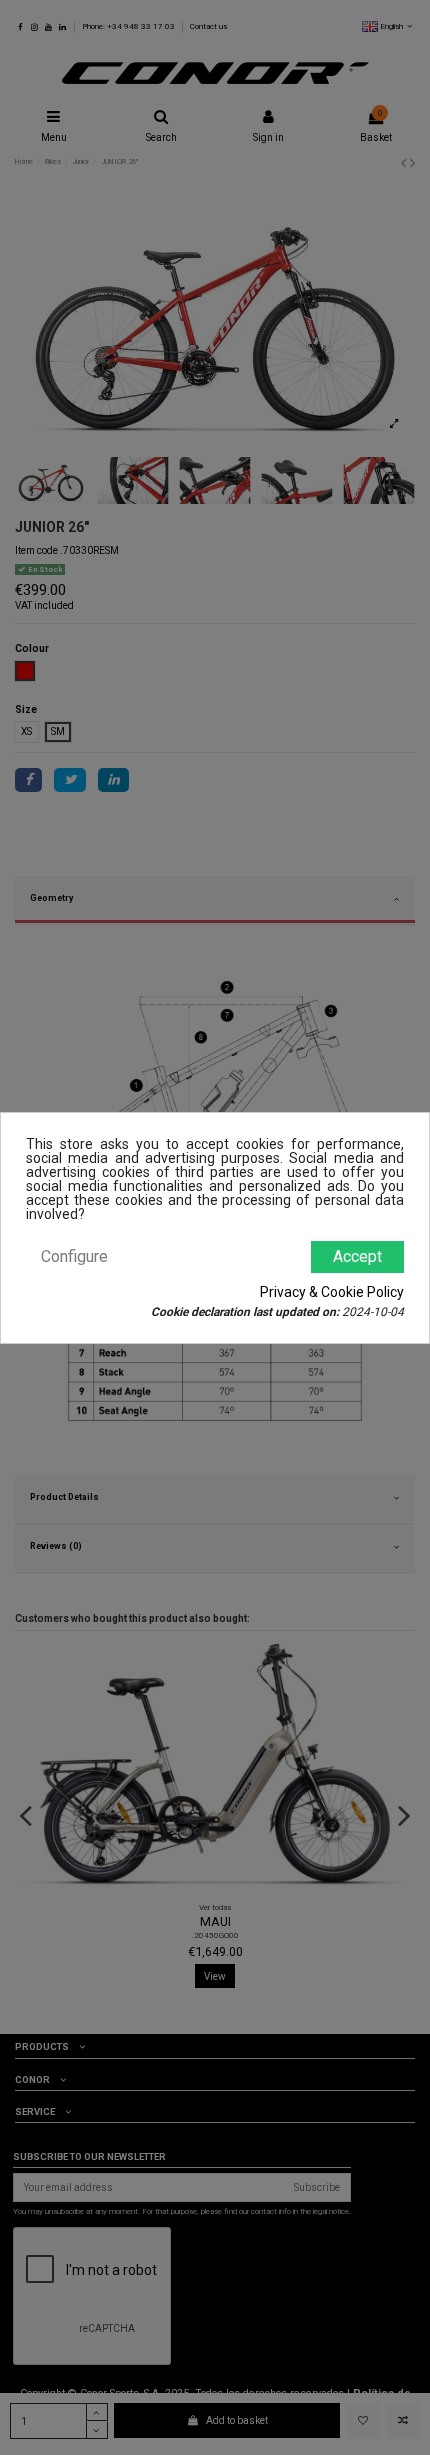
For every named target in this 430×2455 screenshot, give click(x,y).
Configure (74, 1256)
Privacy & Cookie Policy (332, 1292)
